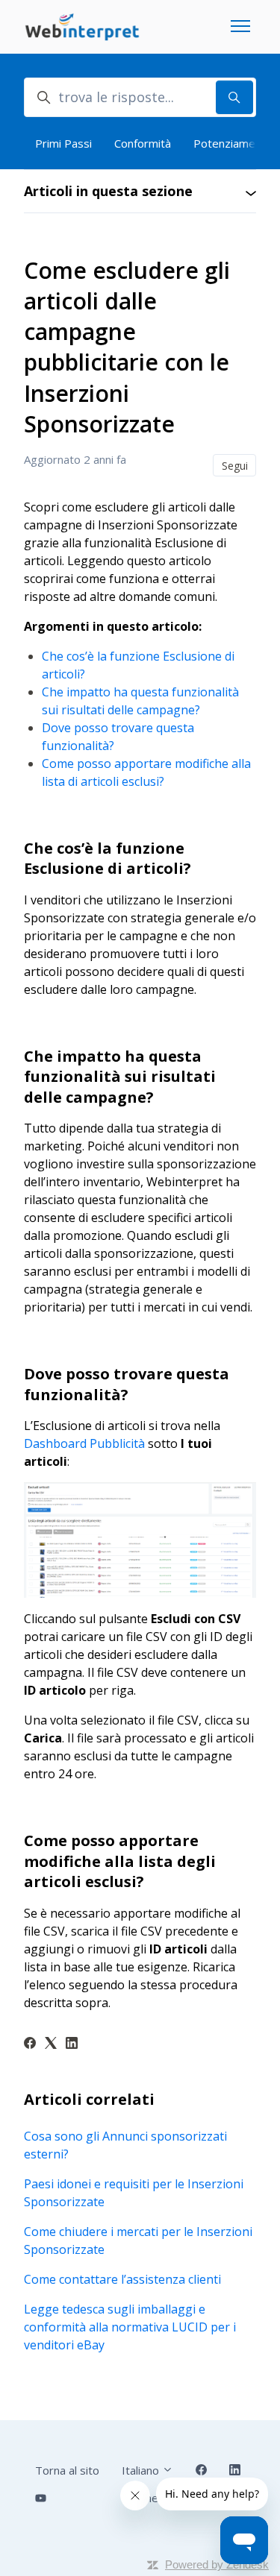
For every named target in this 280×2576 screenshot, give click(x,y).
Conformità (143, 143)
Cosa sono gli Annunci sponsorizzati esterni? (125, 2145)
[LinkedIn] (72, 2044)
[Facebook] (30, 2044)
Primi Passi (63, 143)
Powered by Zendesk (217, 2564)
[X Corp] (51, 2044)
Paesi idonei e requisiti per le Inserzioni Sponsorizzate (134, 2193)
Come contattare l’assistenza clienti (122, 2279)
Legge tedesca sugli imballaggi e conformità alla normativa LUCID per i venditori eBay (130, 2327)
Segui (235, 466)
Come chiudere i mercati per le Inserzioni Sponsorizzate (138, 2240)
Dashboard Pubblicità (84, 1443)
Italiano (142, 2470)
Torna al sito (67, 2470)
